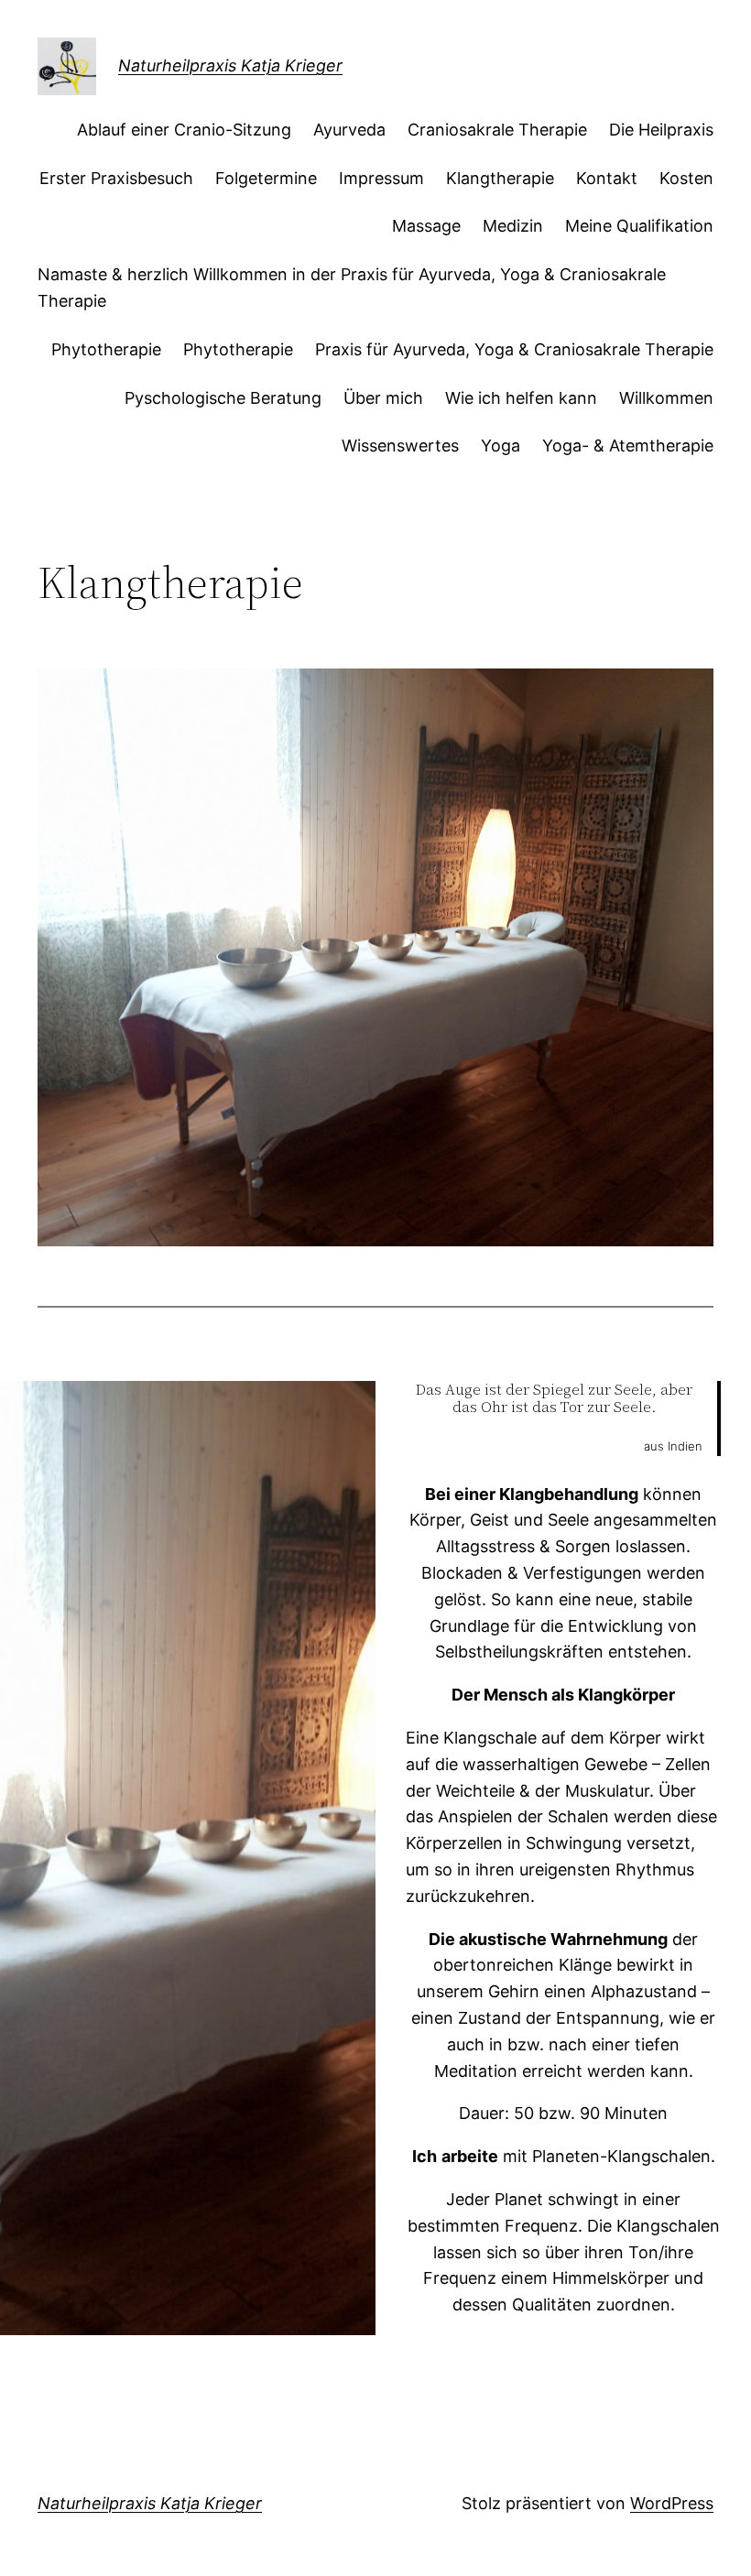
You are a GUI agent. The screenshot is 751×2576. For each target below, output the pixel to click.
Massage (426, 226)
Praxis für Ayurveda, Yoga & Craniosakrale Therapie (514, 349)
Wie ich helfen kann (521, 398)
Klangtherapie (500, 178)
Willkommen (666, 398)
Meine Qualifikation (639, 226)
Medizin (513, 226)
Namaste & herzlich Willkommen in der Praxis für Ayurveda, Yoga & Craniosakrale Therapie (352, 288)
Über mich (383, 398)
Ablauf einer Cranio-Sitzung (184, 130)
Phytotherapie (106, 349)
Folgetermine (266, 178)
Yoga (501, 446)
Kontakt (607, 178)
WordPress (672, 2503)
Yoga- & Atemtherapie (628, 446)
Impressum (381, 178)
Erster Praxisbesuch (116, 178)
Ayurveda (349, 130)
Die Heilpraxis (661, 130)
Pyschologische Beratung (223, 398)
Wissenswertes (400, 446)
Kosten (686, 178)
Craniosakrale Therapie (497, 130)
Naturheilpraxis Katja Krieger (230, 65)
